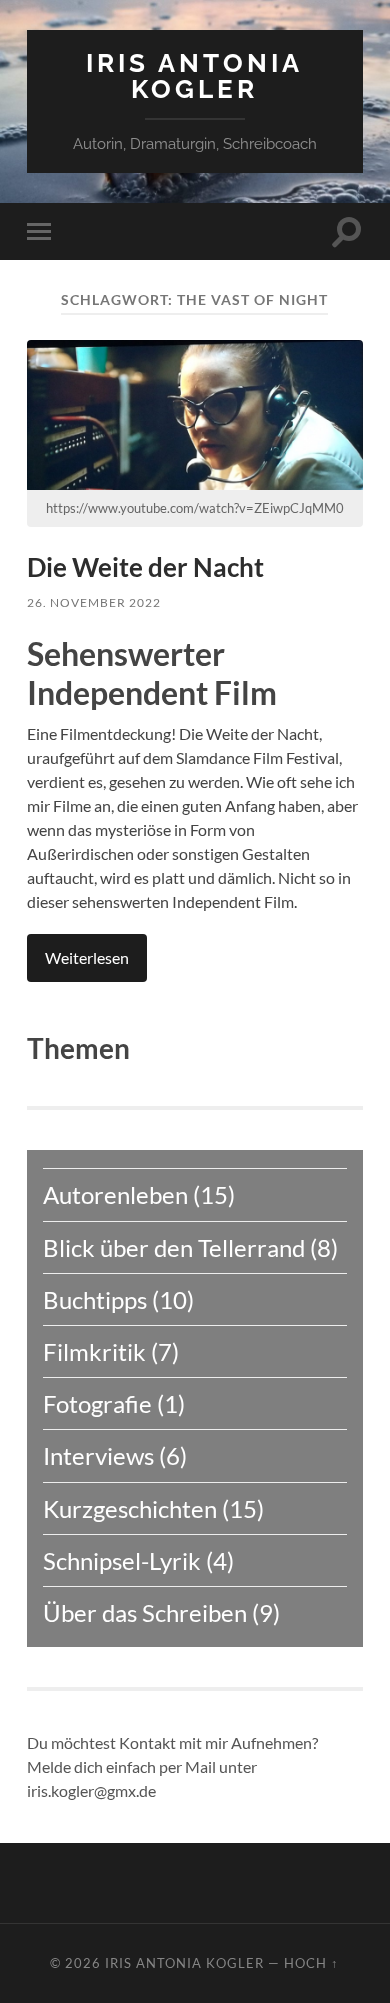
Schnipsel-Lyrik (122, 1560)
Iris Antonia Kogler (194, 75)
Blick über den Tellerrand (174, 1247)
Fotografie (97, 1403)
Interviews (98, 1455)
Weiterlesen (87, 957)
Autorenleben (115, 1194)
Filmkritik (94, 1351)
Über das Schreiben (145, 1612)
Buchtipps (95, 1299)
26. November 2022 (94, 602)
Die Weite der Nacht (145, 567)
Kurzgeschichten (130, 1508)
